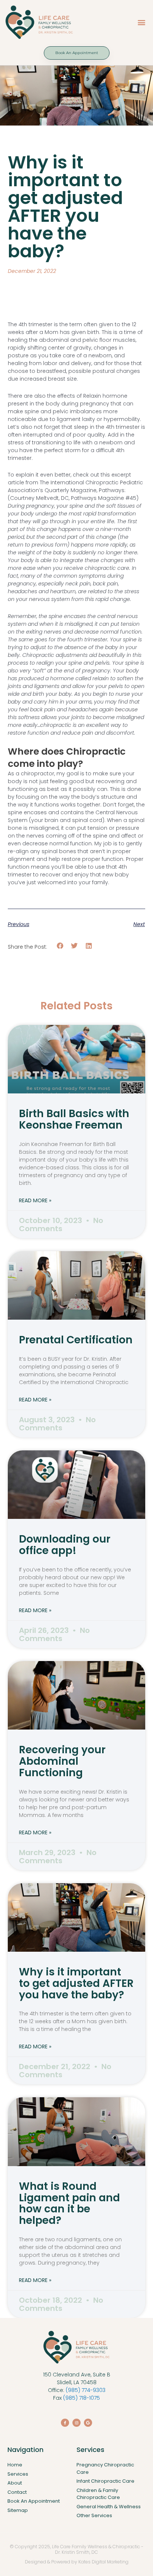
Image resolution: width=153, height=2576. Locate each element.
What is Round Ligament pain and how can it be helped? (69, 2203)
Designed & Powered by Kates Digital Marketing (77, 2562)
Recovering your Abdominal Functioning (62, 1761)
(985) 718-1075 (82, 2398)
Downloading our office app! (65, 1545)
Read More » (35, 1200)
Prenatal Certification (76, 1340)
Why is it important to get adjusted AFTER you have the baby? (76, 1983)
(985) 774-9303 (86, 2390)
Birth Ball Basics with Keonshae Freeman (74, 1119)
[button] (141, 22)
